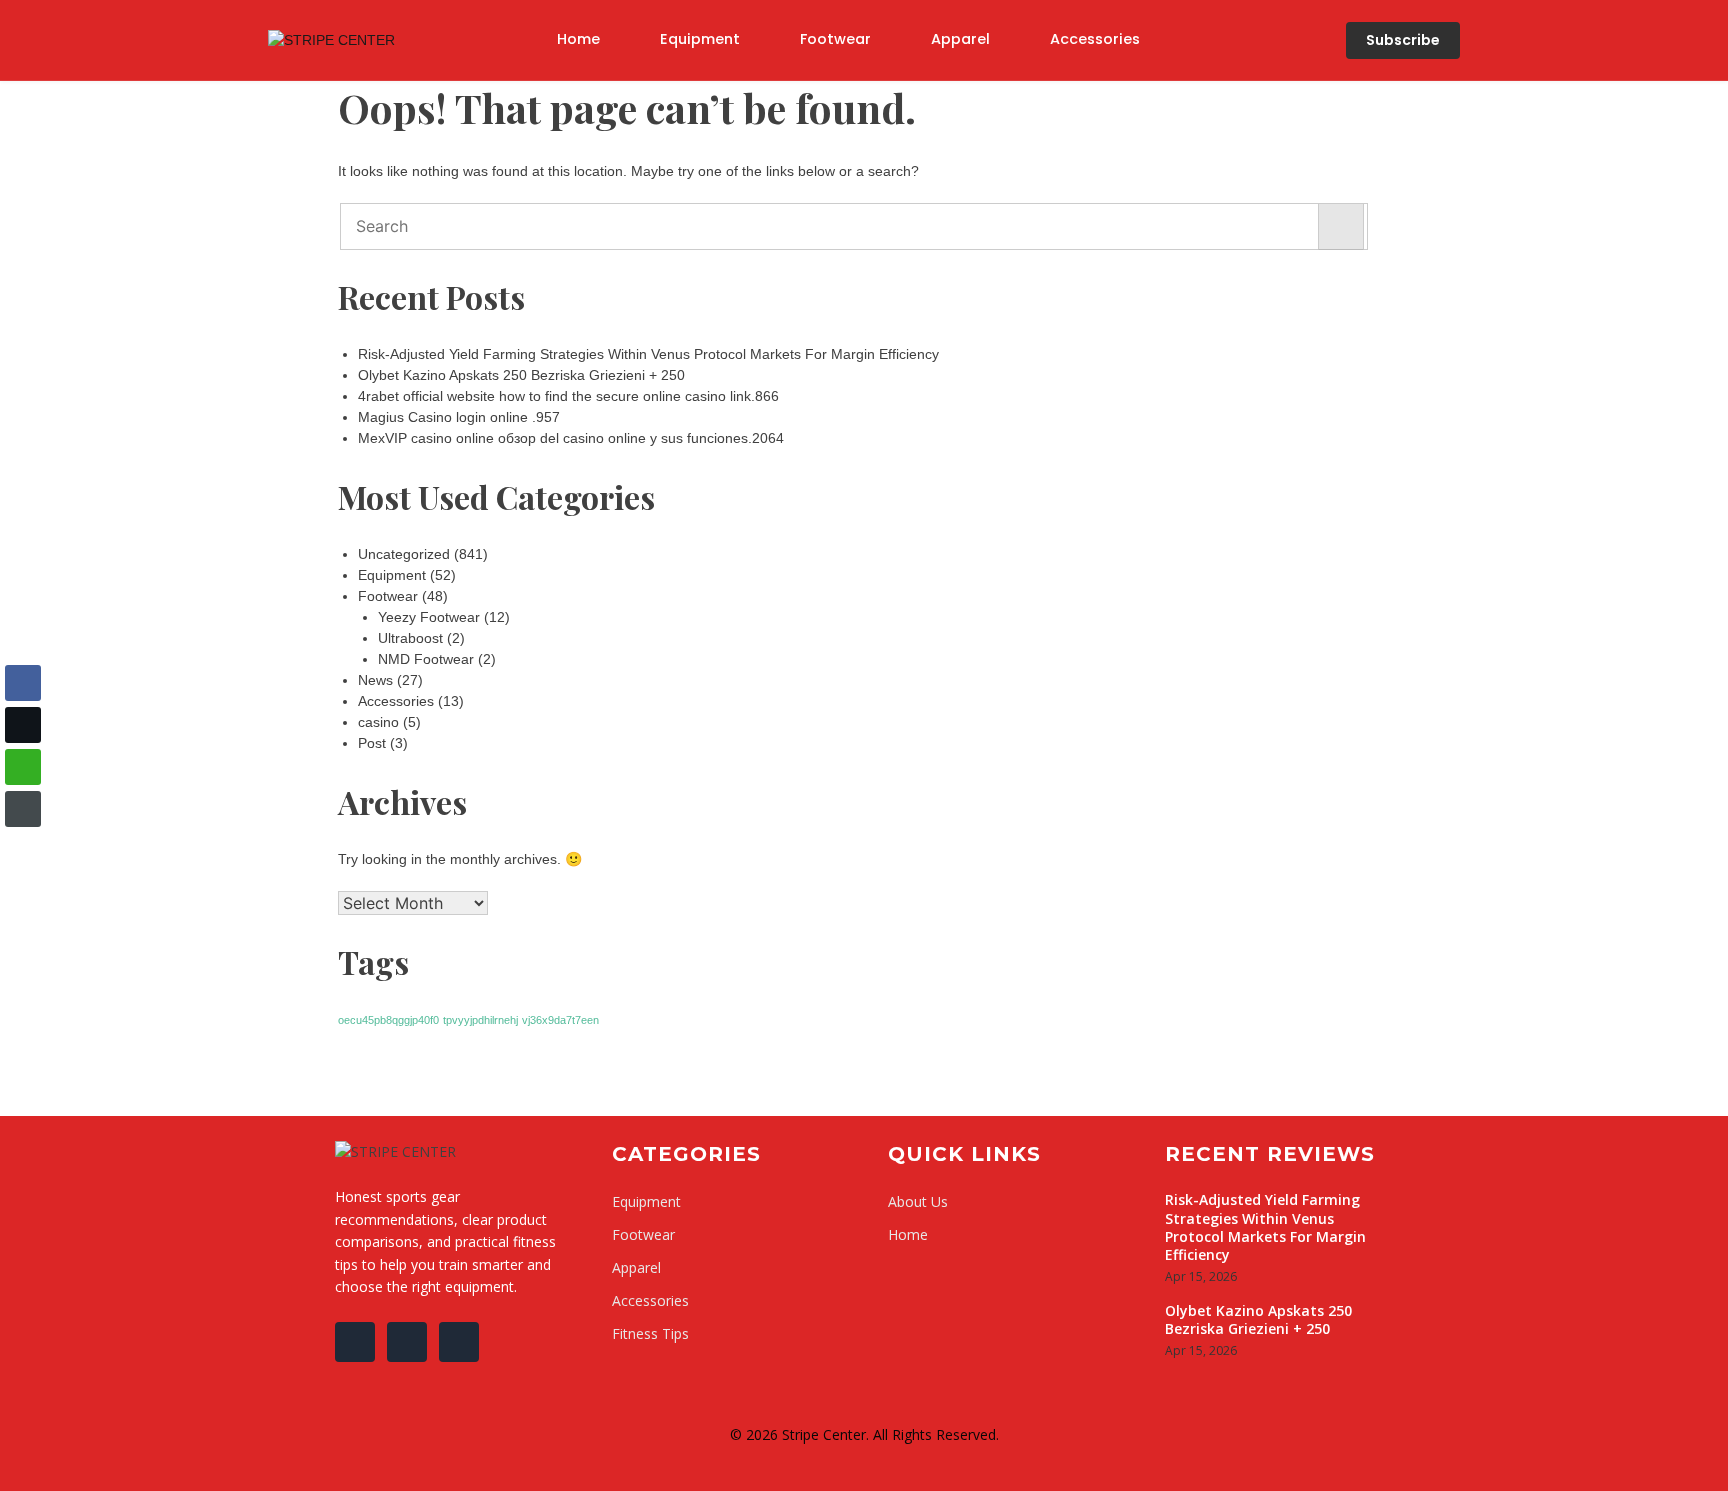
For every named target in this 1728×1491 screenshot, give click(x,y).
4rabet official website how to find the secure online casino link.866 (568, 396)
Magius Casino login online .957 (459, 417)
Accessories (1095, 39)
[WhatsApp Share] (23, 767)
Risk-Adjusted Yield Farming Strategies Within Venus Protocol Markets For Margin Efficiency (648, 354)
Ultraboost (410, 638)
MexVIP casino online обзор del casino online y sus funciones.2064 (571, 438)
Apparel (960, 39)
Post (372, 743)
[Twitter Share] (23, 725)
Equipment (700, 39)
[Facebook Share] (23, 683)
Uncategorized (404, 554)
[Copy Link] (23, 809)
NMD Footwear (426, 659)
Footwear (835, 39)
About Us (918, 1201)
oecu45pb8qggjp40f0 (388, 1020)
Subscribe (1403, 40)
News (375, 680)
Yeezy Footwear (429, 617)
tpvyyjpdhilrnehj (480, 1020)
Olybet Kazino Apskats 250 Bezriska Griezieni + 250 (521, 375)
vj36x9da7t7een (560, 1020)
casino (378, 722)
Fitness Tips (650, 1333)
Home (578, 39)
